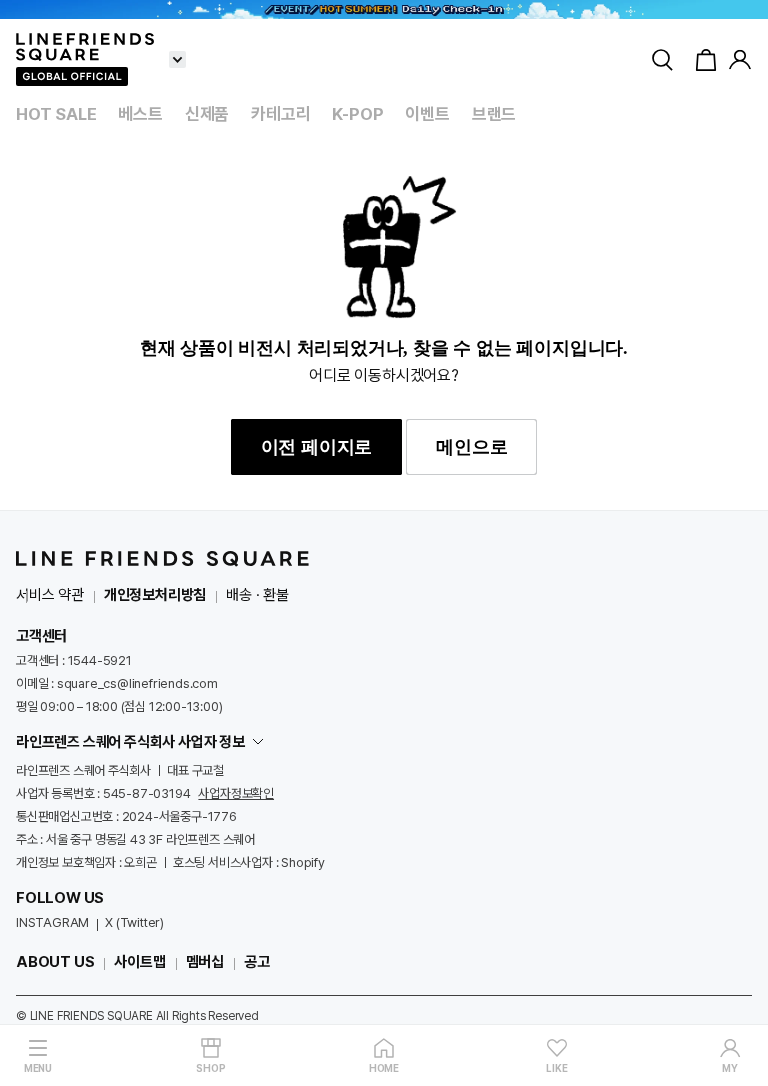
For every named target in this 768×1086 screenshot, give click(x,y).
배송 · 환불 (257, 595)
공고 (257, 962)
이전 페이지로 (317, 447)
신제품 (207, 114)
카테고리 (280, 114)
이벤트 (427, 114)
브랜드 (494, 114)
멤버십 (205, 962)
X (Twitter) (134, 922)
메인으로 (471, 447)
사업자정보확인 (236, 793)
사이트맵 (139, 962)
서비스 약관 (50, 595)
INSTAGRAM (52, 922)
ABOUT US (55, 962)
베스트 (140, 114)
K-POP (357, 114)
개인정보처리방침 (155, 595)
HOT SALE (56, 114)
